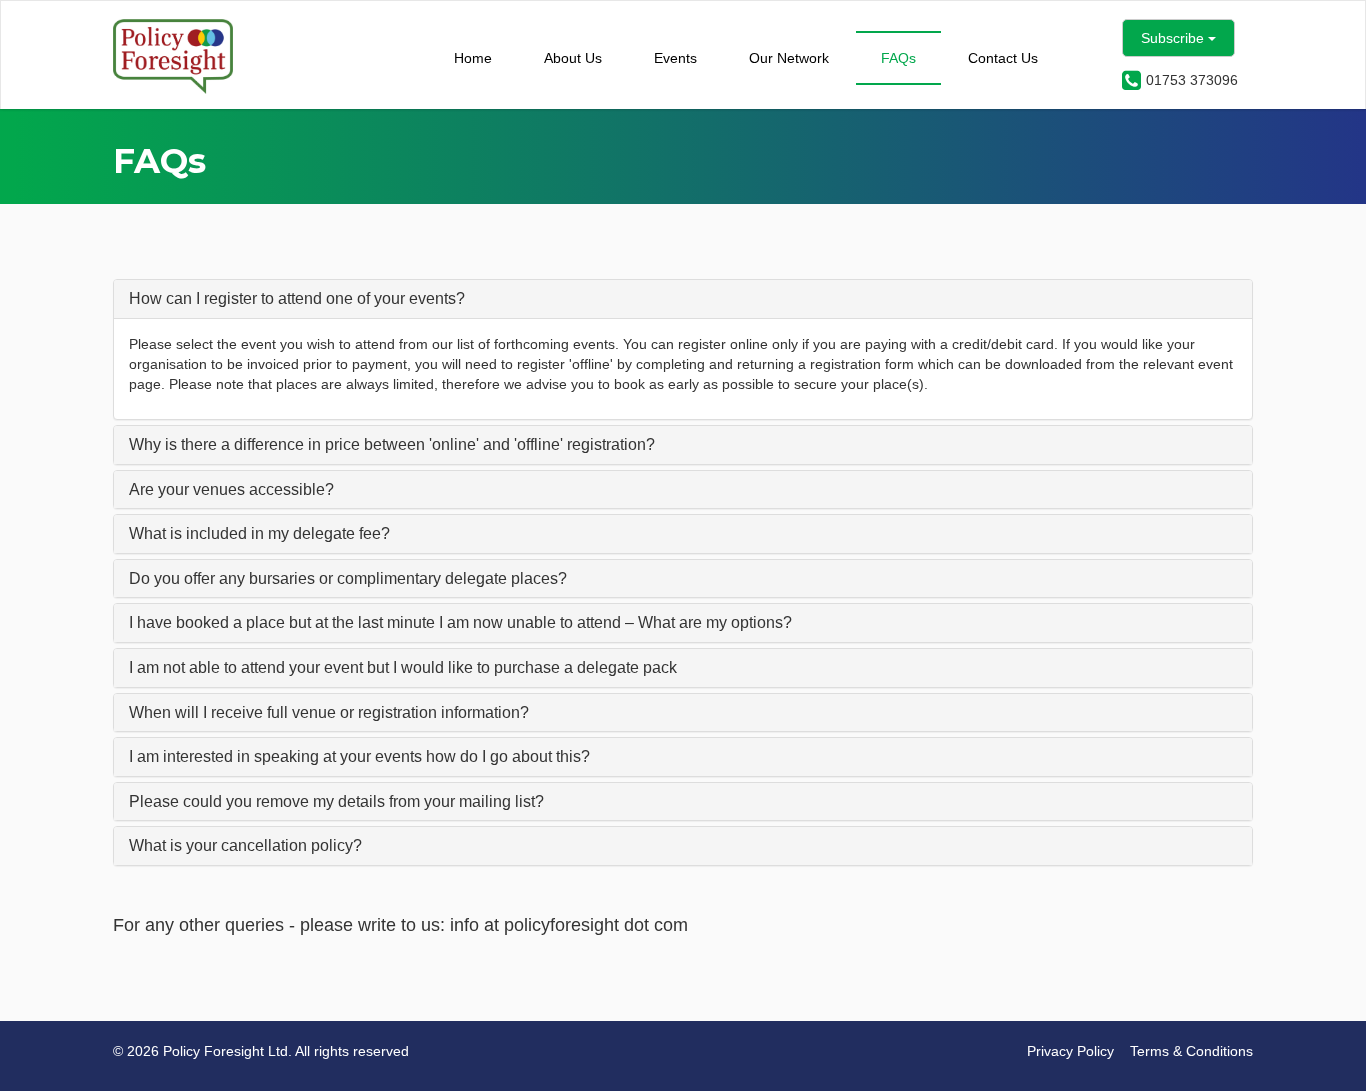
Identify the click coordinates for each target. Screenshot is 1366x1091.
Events (675, 58)
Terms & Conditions (1191, 1051)
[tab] (683, 299)
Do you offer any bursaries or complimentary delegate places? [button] (348, 578)
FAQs (898, 58)
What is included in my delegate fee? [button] (259, 533)
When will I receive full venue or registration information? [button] (329, 712)
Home (473, 58)
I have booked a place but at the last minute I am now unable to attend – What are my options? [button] (460, 622)
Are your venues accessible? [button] (231, 489)
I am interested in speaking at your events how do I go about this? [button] (359, 756)
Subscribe (1174, 38)
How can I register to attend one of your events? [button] (297, 298)
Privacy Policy (1070, 1051)
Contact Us (1003, 58)
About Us (573, 58)
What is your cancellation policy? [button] (245, 845)
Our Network (789, 58)
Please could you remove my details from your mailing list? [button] (336, 801)
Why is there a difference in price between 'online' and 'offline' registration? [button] (392, 444)
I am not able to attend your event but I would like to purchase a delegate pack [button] (403, 667)
